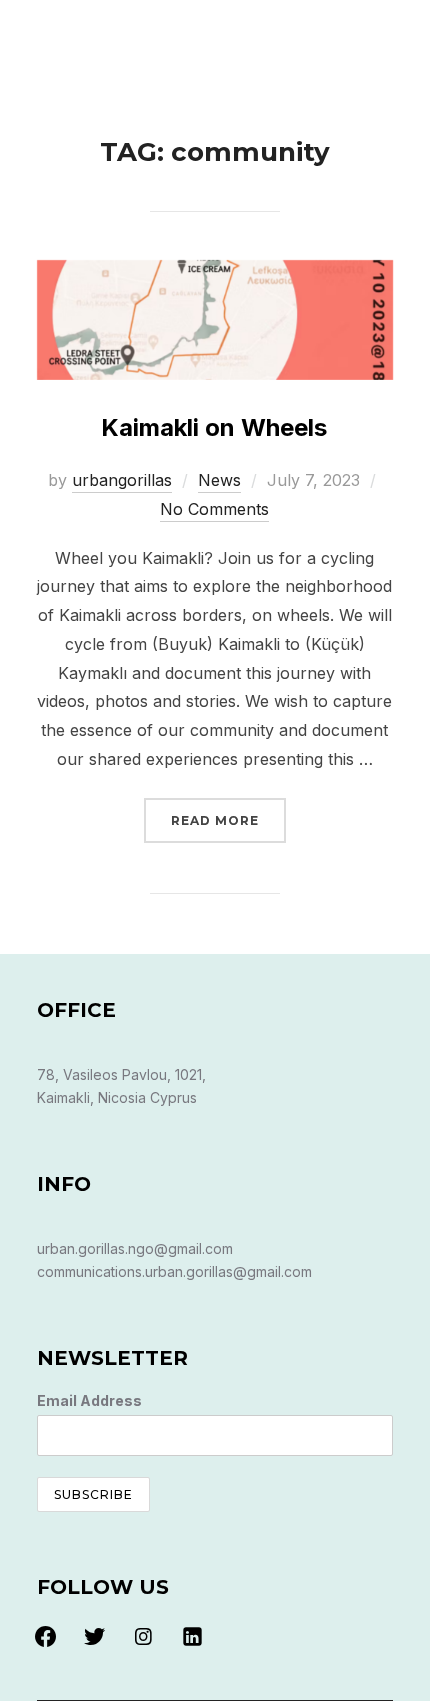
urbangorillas (122, 480)
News (219, 480)
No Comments (214, 509)
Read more (228, 820)
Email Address (89, 1400)
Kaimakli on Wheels (214, 427)
